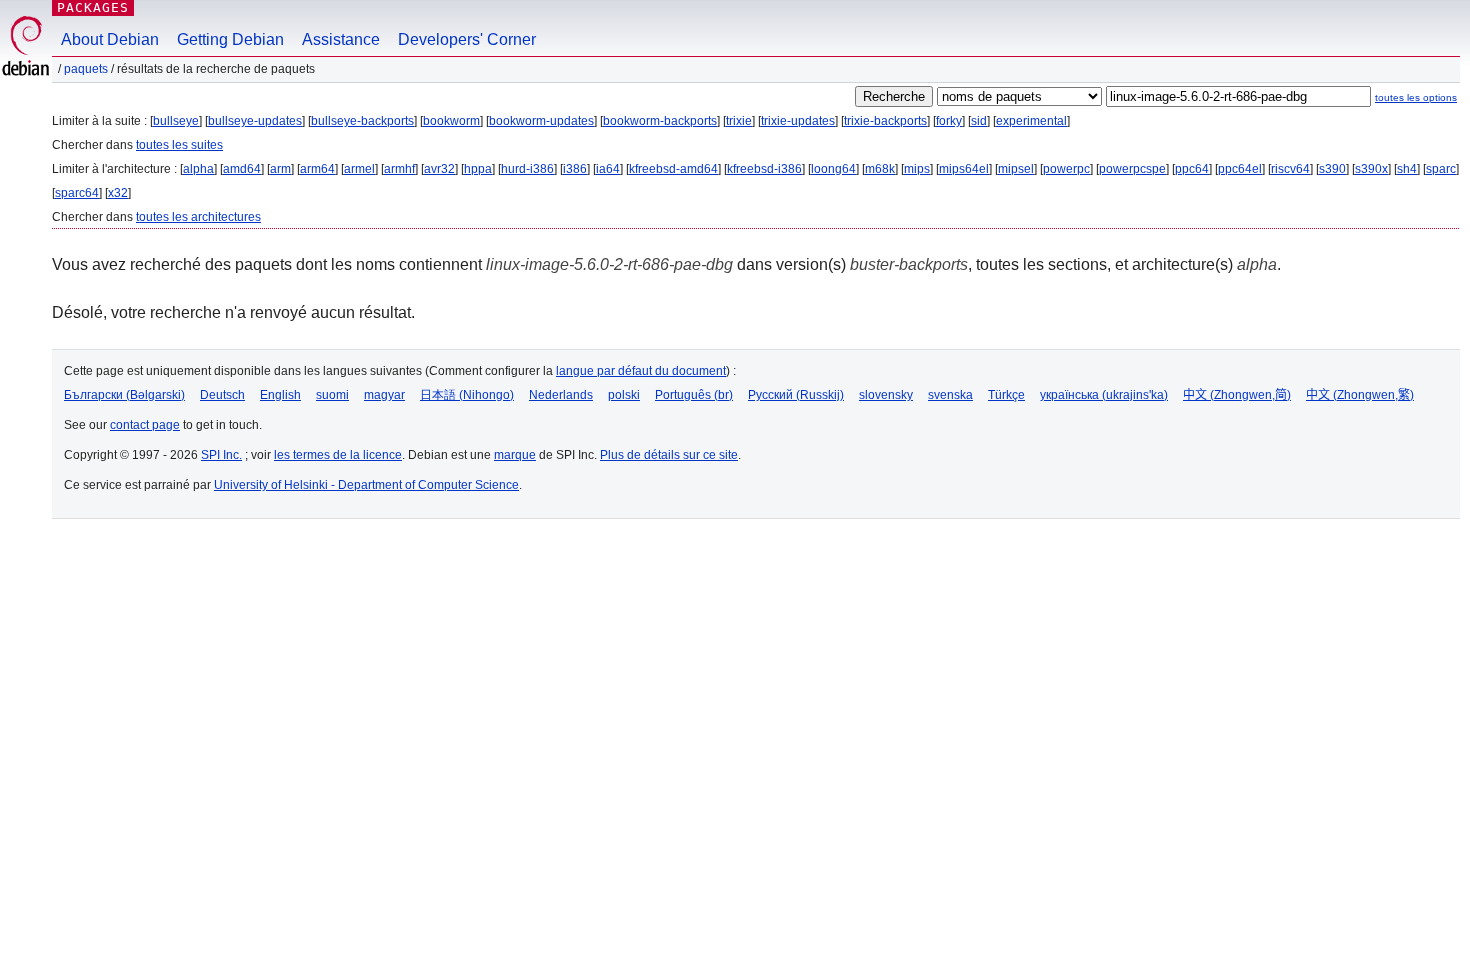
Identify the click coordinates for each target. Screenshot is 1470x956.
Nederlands (561, 395)
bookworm (451, 121)
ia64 (608, 169)
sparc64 (77, 193)
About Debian (110, 39)
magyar (384, 395)
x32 (118, 193)
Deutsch (222, 395)
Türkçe (1006, 395)
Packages (93, 7)
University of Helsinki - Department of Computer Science (366, 485)
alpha (198, 169)
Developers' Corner (467, 39)
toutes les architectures (198, 217)
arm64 (317, 169)
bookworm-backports (660, 121)
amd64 (242, 169)
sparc (1441, 169)
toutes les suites (179, 145)
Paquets (86, 69)
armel (359, 169)
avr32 (439, 169)
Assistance (341, 39)
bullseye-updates (255, 121)
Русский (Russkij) (796, 395)
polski (624, 395)
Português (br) (694, 395)
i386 (575, 169)
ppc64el (1240, 169)
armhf (399, 169)
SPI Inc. (221, 455)
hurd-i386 (527, 169)
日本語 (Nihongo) (467, 395)
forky (949, 121)
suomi (332, 395)
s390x (1371, 169)
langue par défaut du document (641, 371)
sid (979, 121)
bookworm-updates (541, 121)
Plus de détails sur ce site (669, 455)
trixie (739, 121)
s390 (1332, 169)
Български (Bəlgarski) (124, 395)
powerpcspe (1132, 169)
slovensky (886, 395)
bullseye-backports (362, 121)
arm (280, 169)
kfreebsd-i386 (764, 169)
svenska (950, 395)
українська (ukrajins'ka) (1104, 395)
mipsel (1016, 169)
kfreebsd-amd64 (673, 169)
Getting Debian (230, 39)
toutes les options (1416, 97)
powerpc (1066, 169)
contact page (145, 425)
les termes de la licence (338, 455)
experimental (1031, 121)
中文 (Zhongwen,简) (1237, 395)
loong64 (833, 169)
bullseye (176, 121)
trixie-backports (885, 121)
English (280, 395)
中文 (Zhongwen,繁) (1360, 395)
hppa (478, 169)
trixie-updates (798, 121)
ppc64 (1192, 169)
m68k (880, 169)
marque (515, 455)
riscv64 (1290, 169)
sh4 (1407, 169)
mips (917, 169)
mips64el (964, 169)
